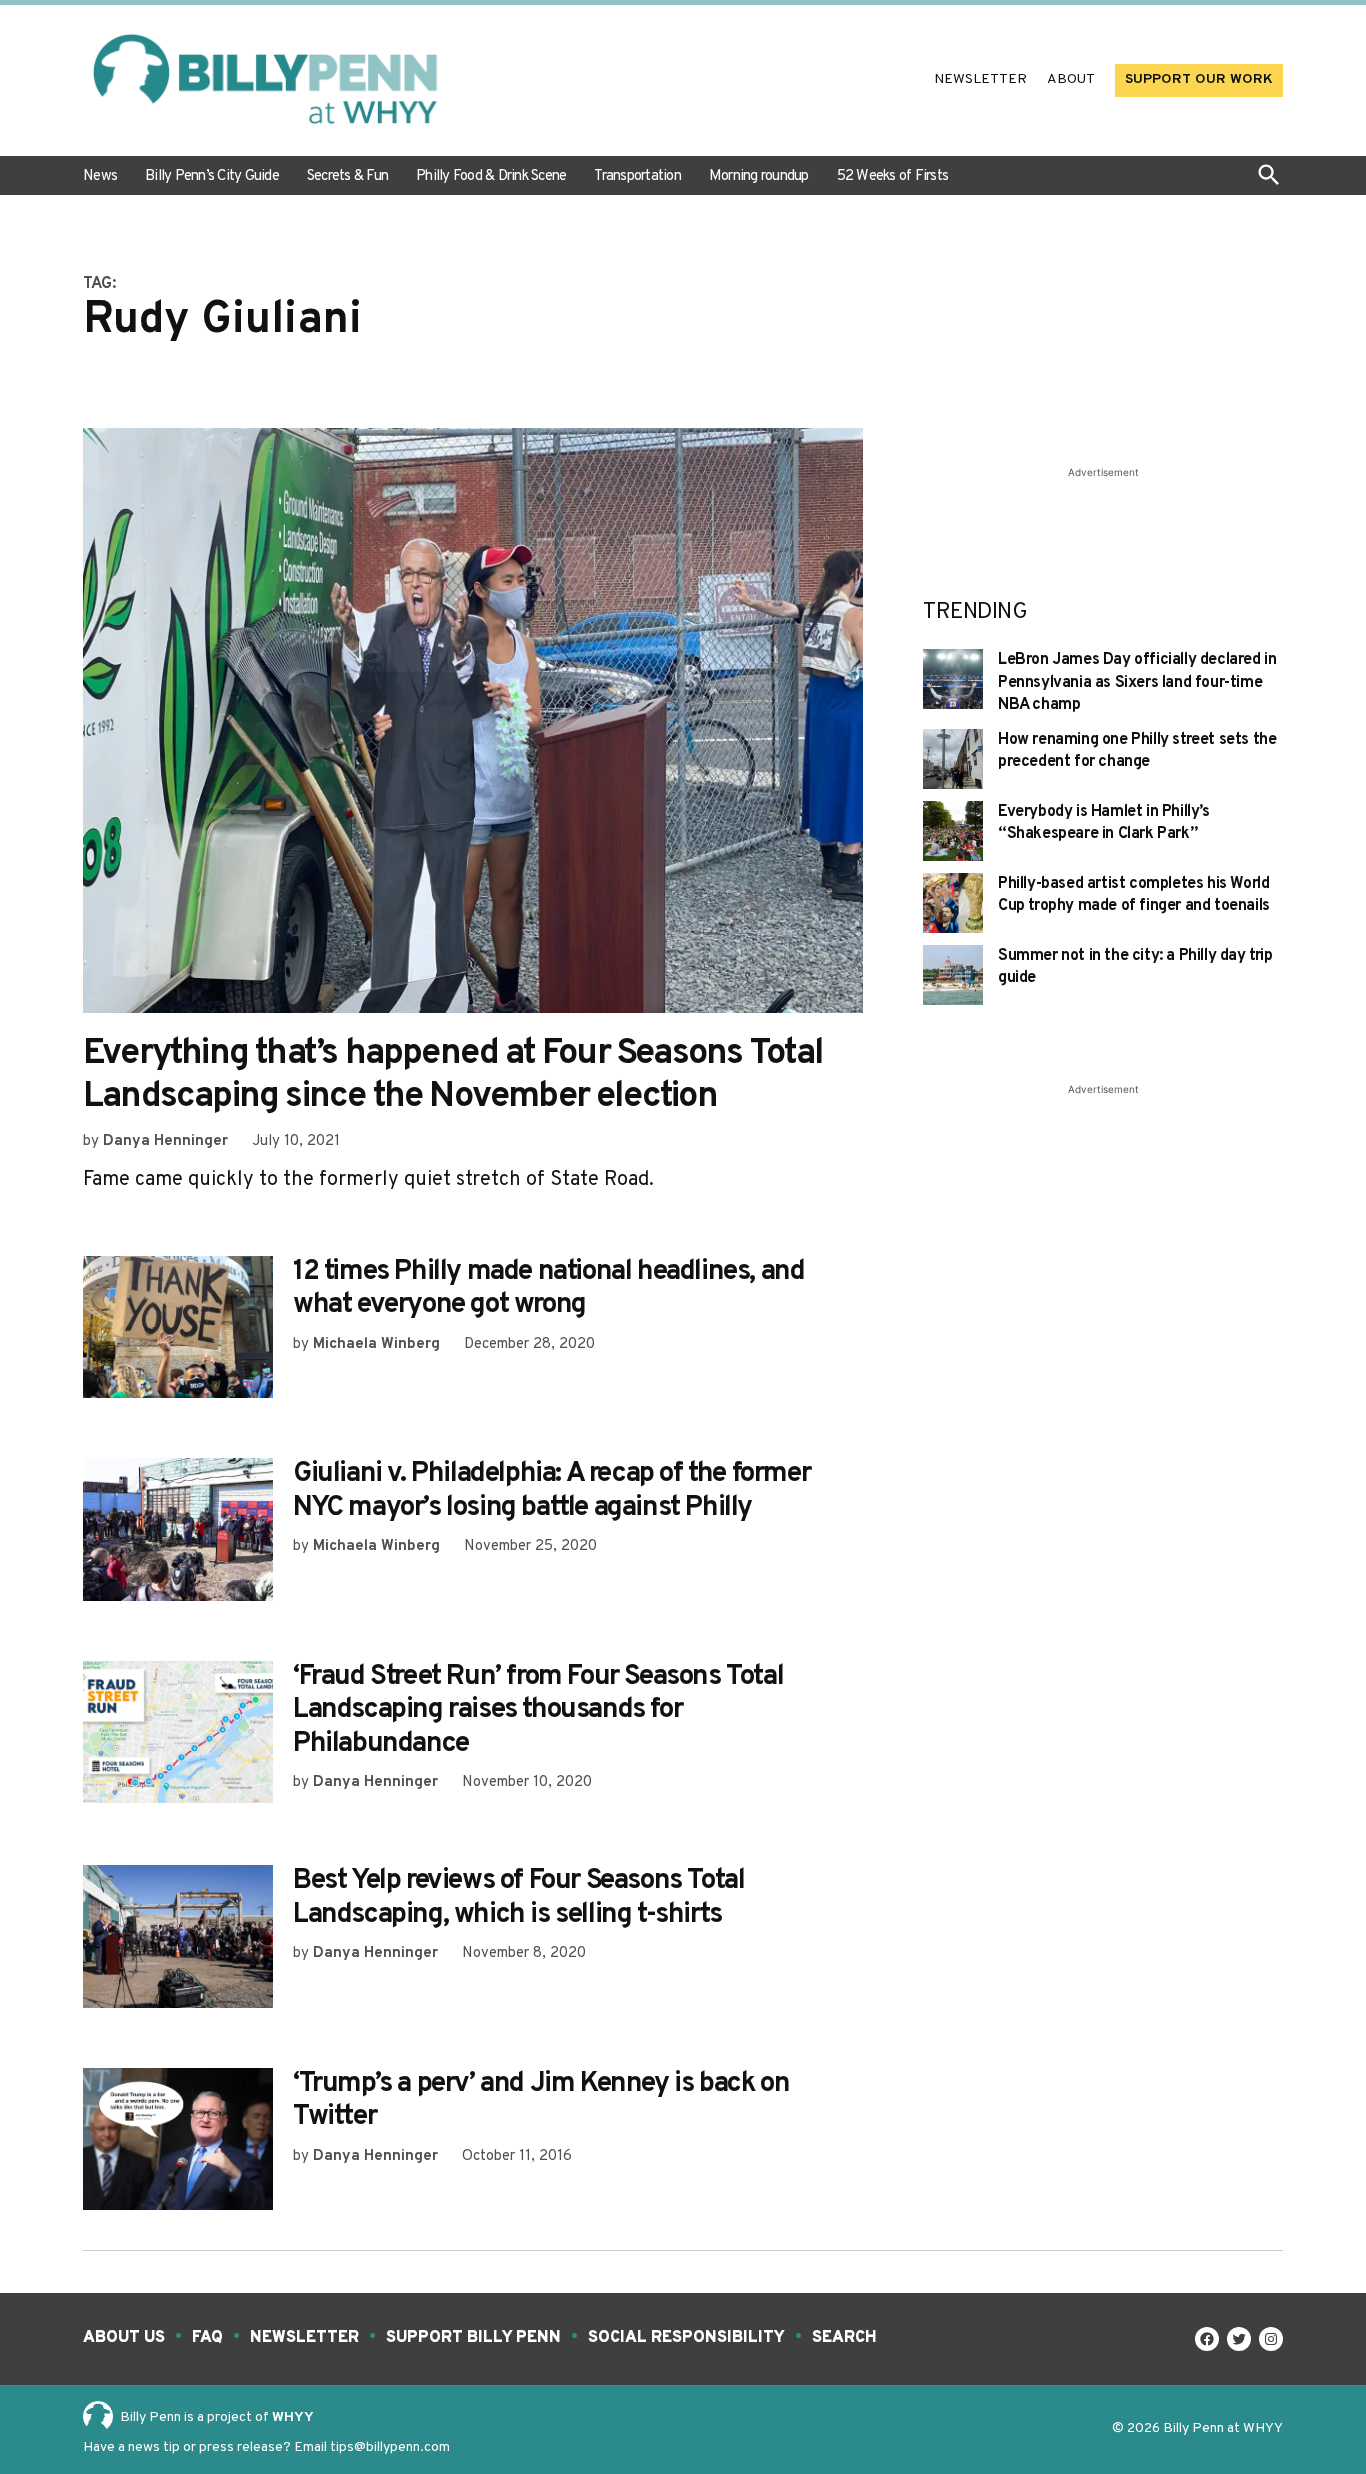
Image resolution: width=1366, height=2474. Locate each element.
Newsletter (980, 79)
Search (844, 2338)
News (100, 176)
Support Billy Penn (473, 2338)
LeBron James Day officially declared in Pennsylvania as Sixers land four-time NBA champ (1137, 682)
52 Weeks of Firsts (893, 176)
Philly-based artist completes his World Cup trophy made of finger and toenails (1134, 895)
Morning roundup (759, 176)
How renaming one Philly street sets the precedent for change (1137, 751)
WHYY (293, 2417)
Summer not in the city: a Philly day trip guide (1135, 967)
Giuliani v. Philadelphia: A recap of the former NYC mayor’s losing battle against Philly (551, 1491)
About (1071, 79)
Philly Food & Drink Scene (491, 176)
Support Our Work (1199, 79)
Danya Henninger (165, 1141)
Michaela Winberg (376, 1344)
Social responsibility (686, 2338)
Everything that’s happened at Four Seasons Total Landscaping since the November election (453, 1075)
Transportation (637, 176)
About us (124, 2338)
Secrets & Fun (347, 176)
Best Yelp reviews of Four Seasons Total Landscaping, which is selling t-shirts (518, 1898)
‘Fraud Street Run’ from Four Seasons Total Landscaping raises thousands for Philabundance (538, 1710)
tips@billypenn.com (390, 2447)
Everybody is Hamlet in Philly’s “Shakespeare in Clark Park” (1104, 823)
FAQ (207, 2338)
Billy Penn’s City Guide (212, 176)
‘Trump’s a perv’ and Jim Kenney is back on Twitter (541, 2101)
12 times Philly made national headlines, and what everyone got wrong (548, 1289)
